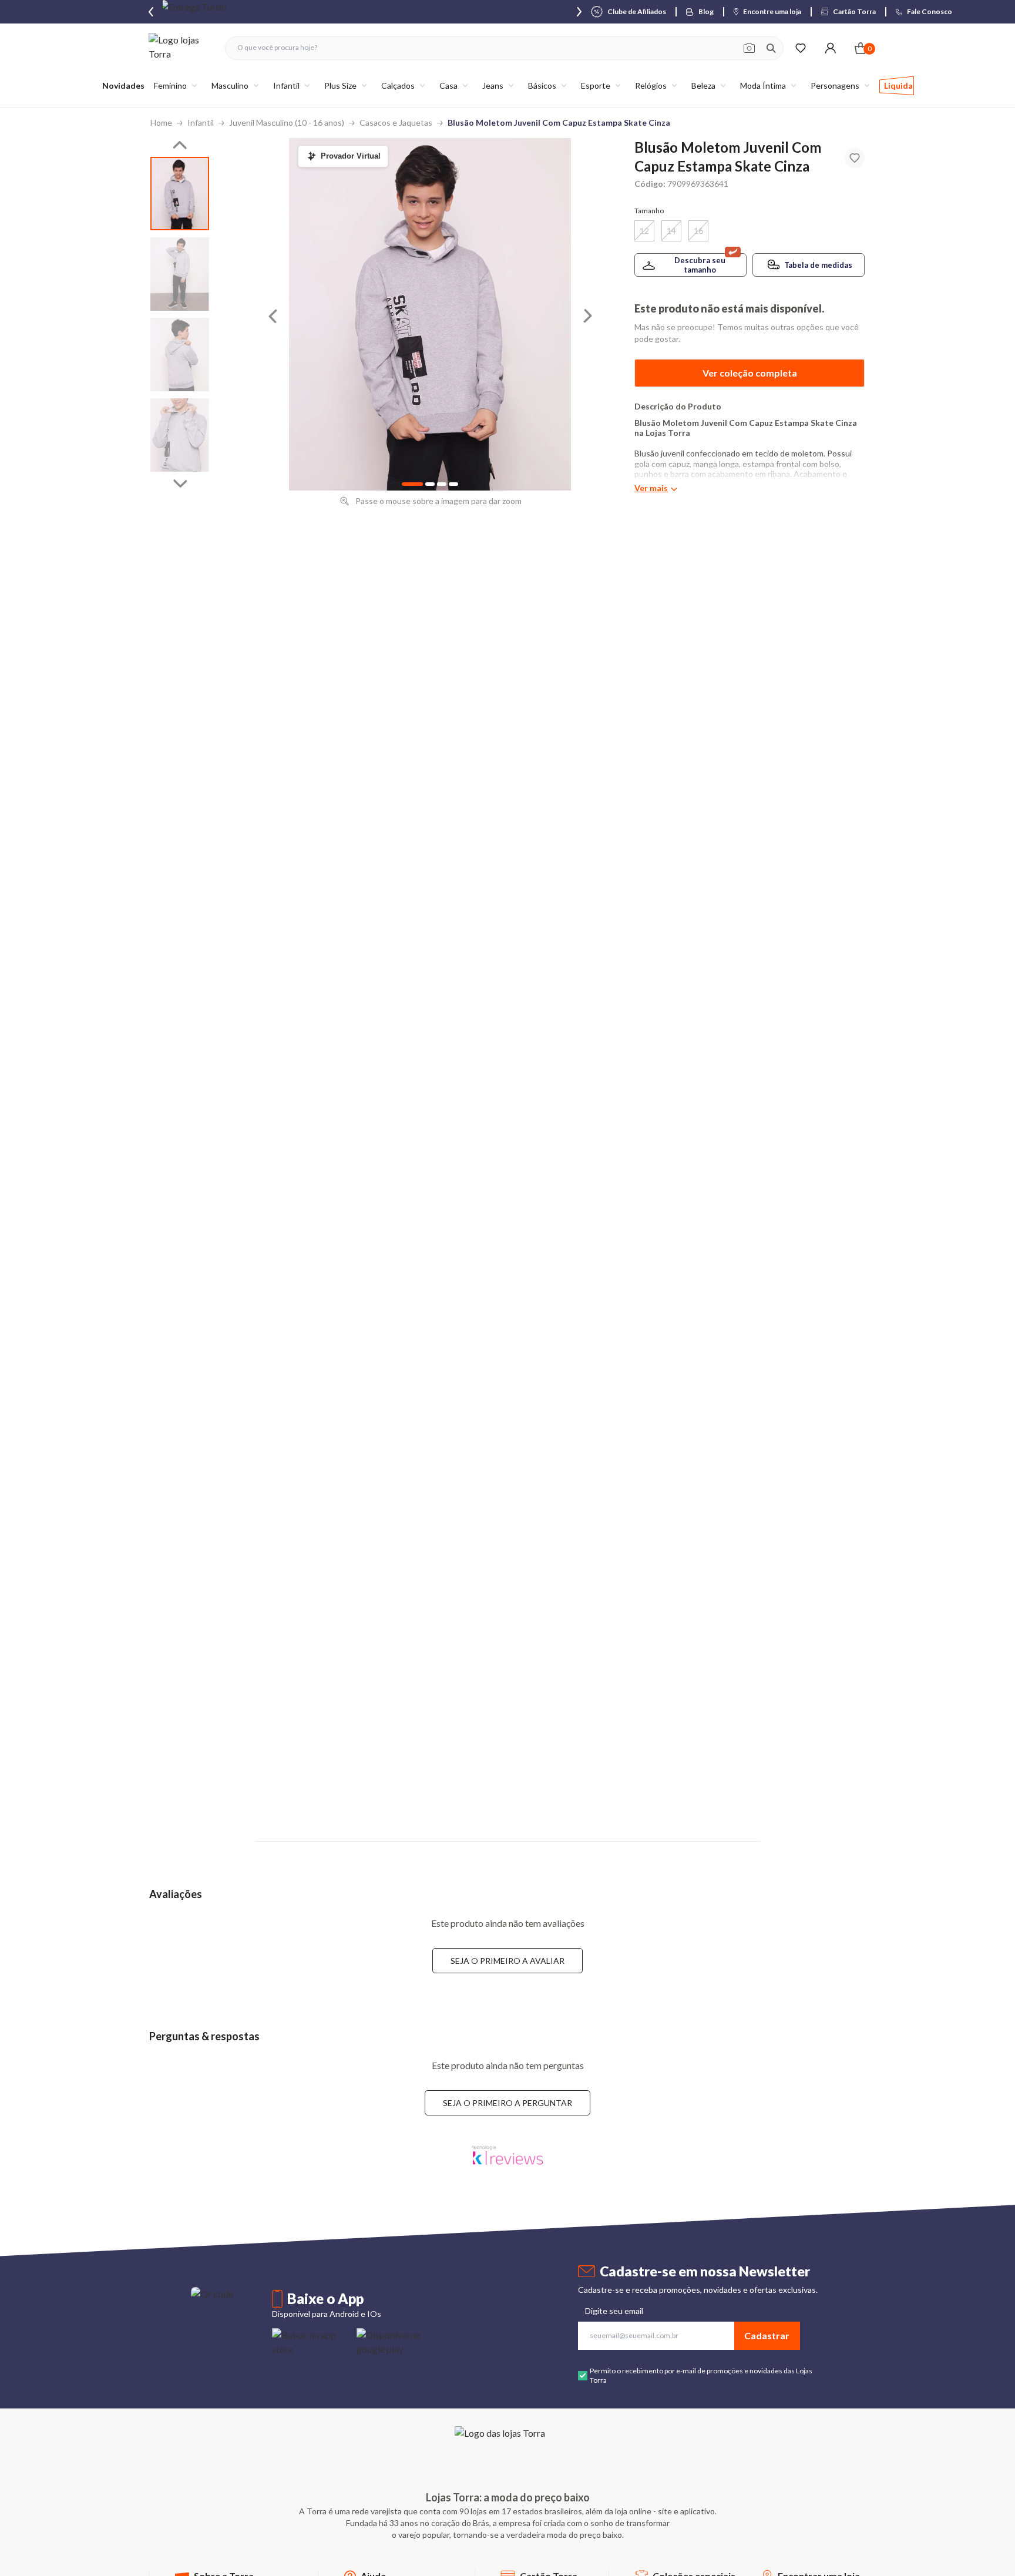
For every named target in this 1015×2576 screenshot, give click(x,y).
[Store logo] (181, 48)
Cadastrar (767, 2335)
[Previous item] (151, 12)
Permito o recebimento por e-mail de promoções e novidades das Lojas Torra (701, 2375)
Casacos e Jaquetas (396, 122)
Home (161, 122)
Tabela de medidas (818, 265)
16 (698, 231)
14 (671, 231)
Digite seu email (614, 2311)
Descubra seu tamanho (700, 265)
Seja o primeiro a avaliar (508, 1961)
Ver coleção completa (750, 373)
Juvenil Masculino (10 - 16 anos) (287, 122)
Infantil (201, 122)
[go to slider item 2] (180, 355)
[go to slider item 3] (180, 435)
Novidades (123, 85)
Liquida (898, 85)
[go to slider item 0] (180, 194)
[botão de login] (830, 48)
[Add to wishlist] (855, 158)
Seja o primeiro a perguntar (508, 2103)
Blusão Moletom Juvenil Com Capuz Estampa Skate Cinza (559, 122)
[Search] (771, 48)
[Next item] (579, 12)
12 (644, 231)
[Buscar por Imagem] (749, 48)
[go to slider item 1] (180, 274)
